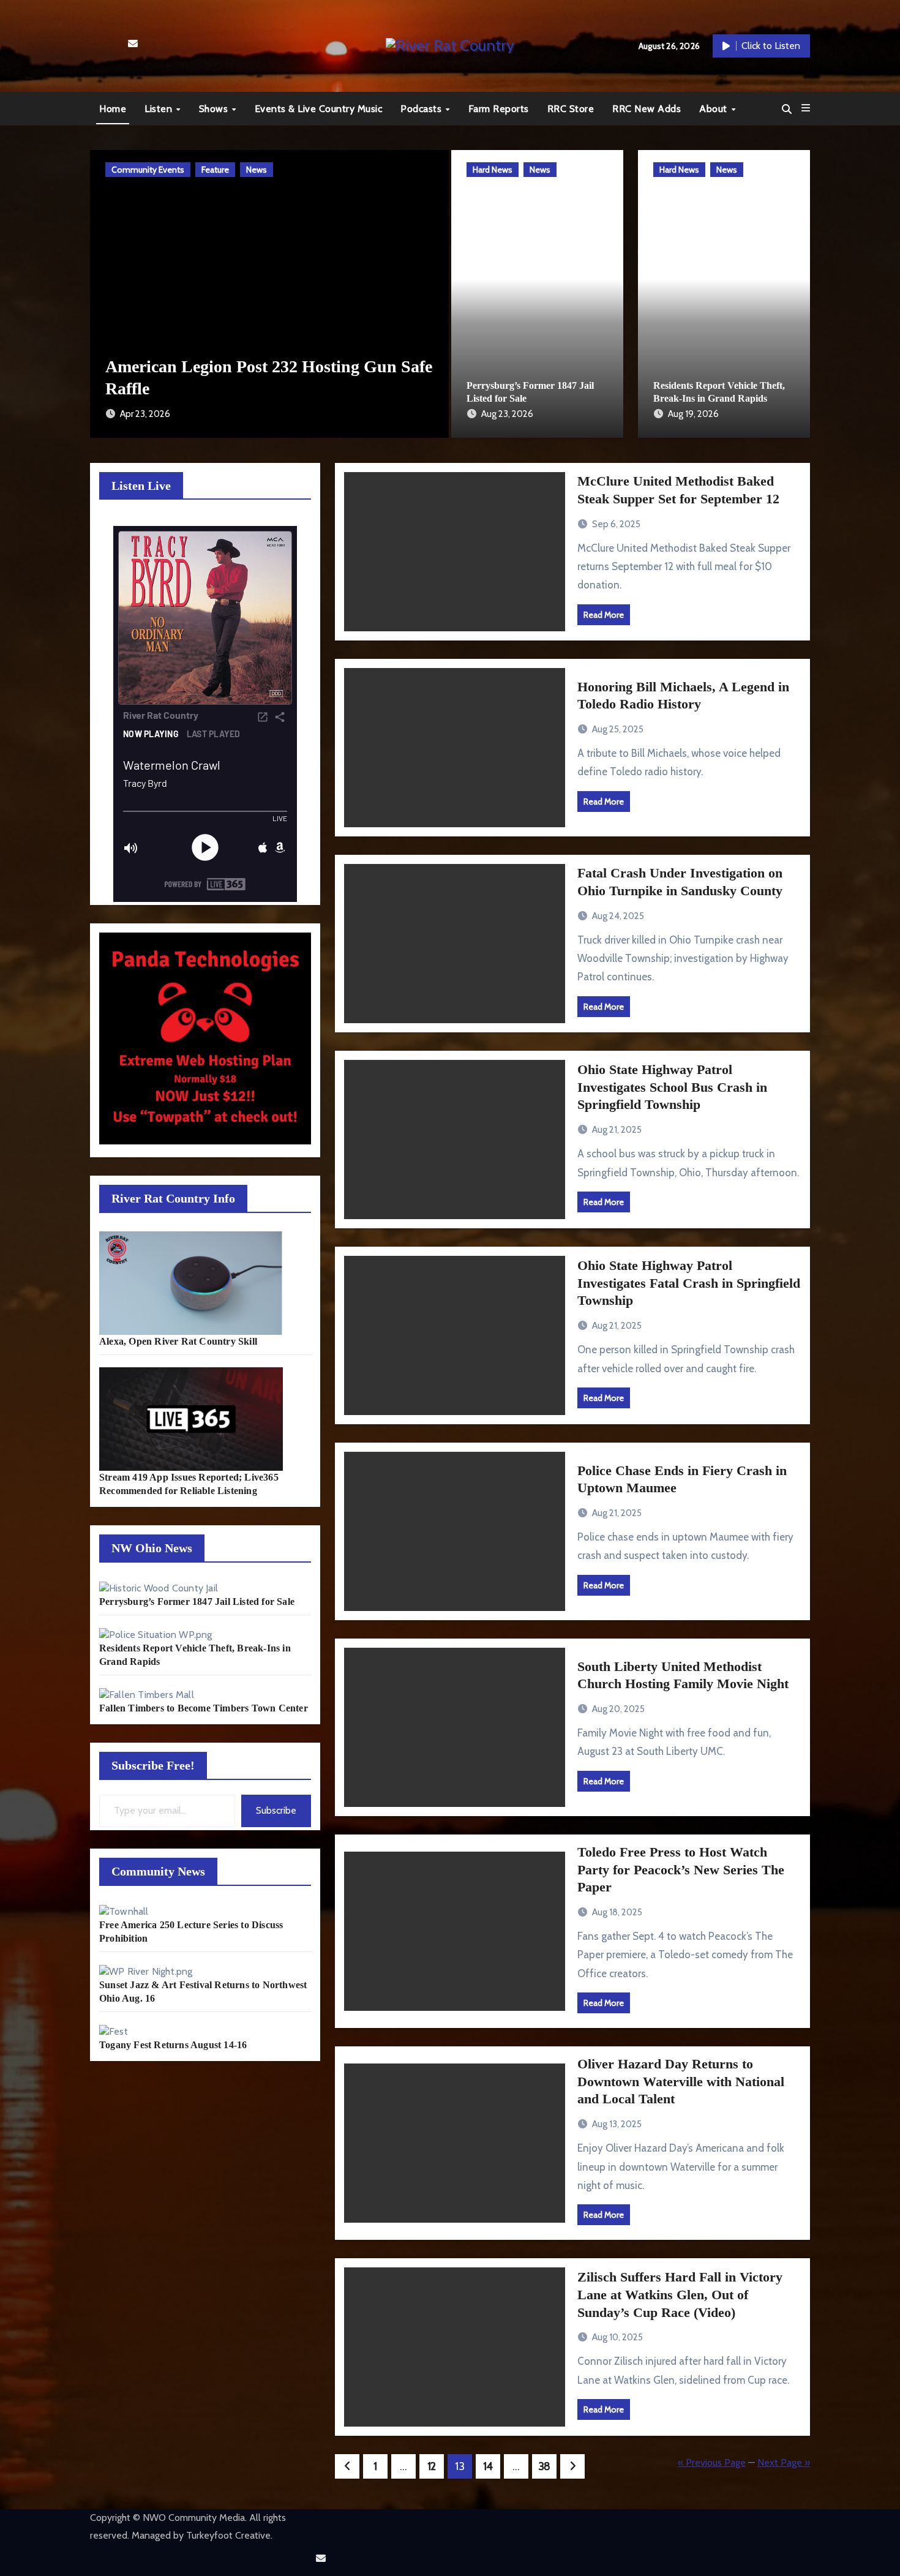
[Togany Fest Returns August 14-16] (114, 2031)
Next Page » (784, 2462)
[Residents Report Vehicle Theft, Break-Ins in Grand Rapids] (156, 1635)
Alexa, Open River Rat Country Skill (178, 1341)
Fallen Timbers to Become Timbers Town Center (204, 1708)
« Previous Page (712, 2462)
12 (432, 2466)
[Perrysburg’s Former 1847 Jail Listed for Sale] (159, 1588)
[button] (806, 108)
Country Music (404, 170)
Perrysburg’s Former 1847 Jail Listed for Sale (197, 1602)
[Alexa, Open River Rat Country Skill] (191, 1283)
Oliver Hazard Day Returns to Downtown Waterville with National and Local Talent (681, 2081)
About (714, 109)
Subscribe (276, 1810)
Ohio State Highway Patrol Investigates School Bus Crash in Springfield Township (672, 1087)
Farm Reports (499, 109)
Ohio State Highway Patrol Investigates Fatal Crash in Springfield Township (689, 1283)
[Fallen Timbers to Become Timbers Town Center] (147, 1695)
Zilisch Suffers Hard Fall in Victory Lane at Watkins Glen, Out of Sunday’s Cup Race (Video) (680, 2294)
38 (544, 2466)
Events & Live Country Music (319, 109)
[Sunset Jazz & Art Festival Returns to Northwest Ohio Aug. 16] (146, 1971)
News (164, 170)
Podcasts (422, 109)
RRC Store (571, 109)
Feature (123, 170)
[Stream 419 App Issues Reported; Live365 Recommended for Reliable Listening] (191, 1419)
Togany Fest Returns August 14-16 (173, 2045)
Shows (215, 109)
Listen (160, 109)
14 (488, 2466)
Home (113, 109)
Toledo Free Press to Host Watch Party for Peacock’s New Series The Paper (681, 1869)
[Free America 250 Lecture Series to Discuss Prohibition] (124, 1911)
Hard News (493, 170)
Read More (604, 615)
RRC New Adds (647, 109)
